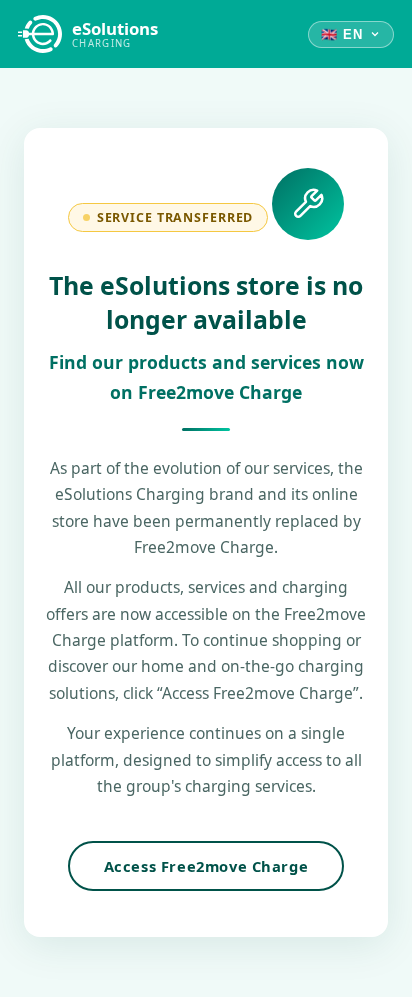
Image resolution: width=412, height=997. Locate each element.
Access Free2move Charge (206, 866)
